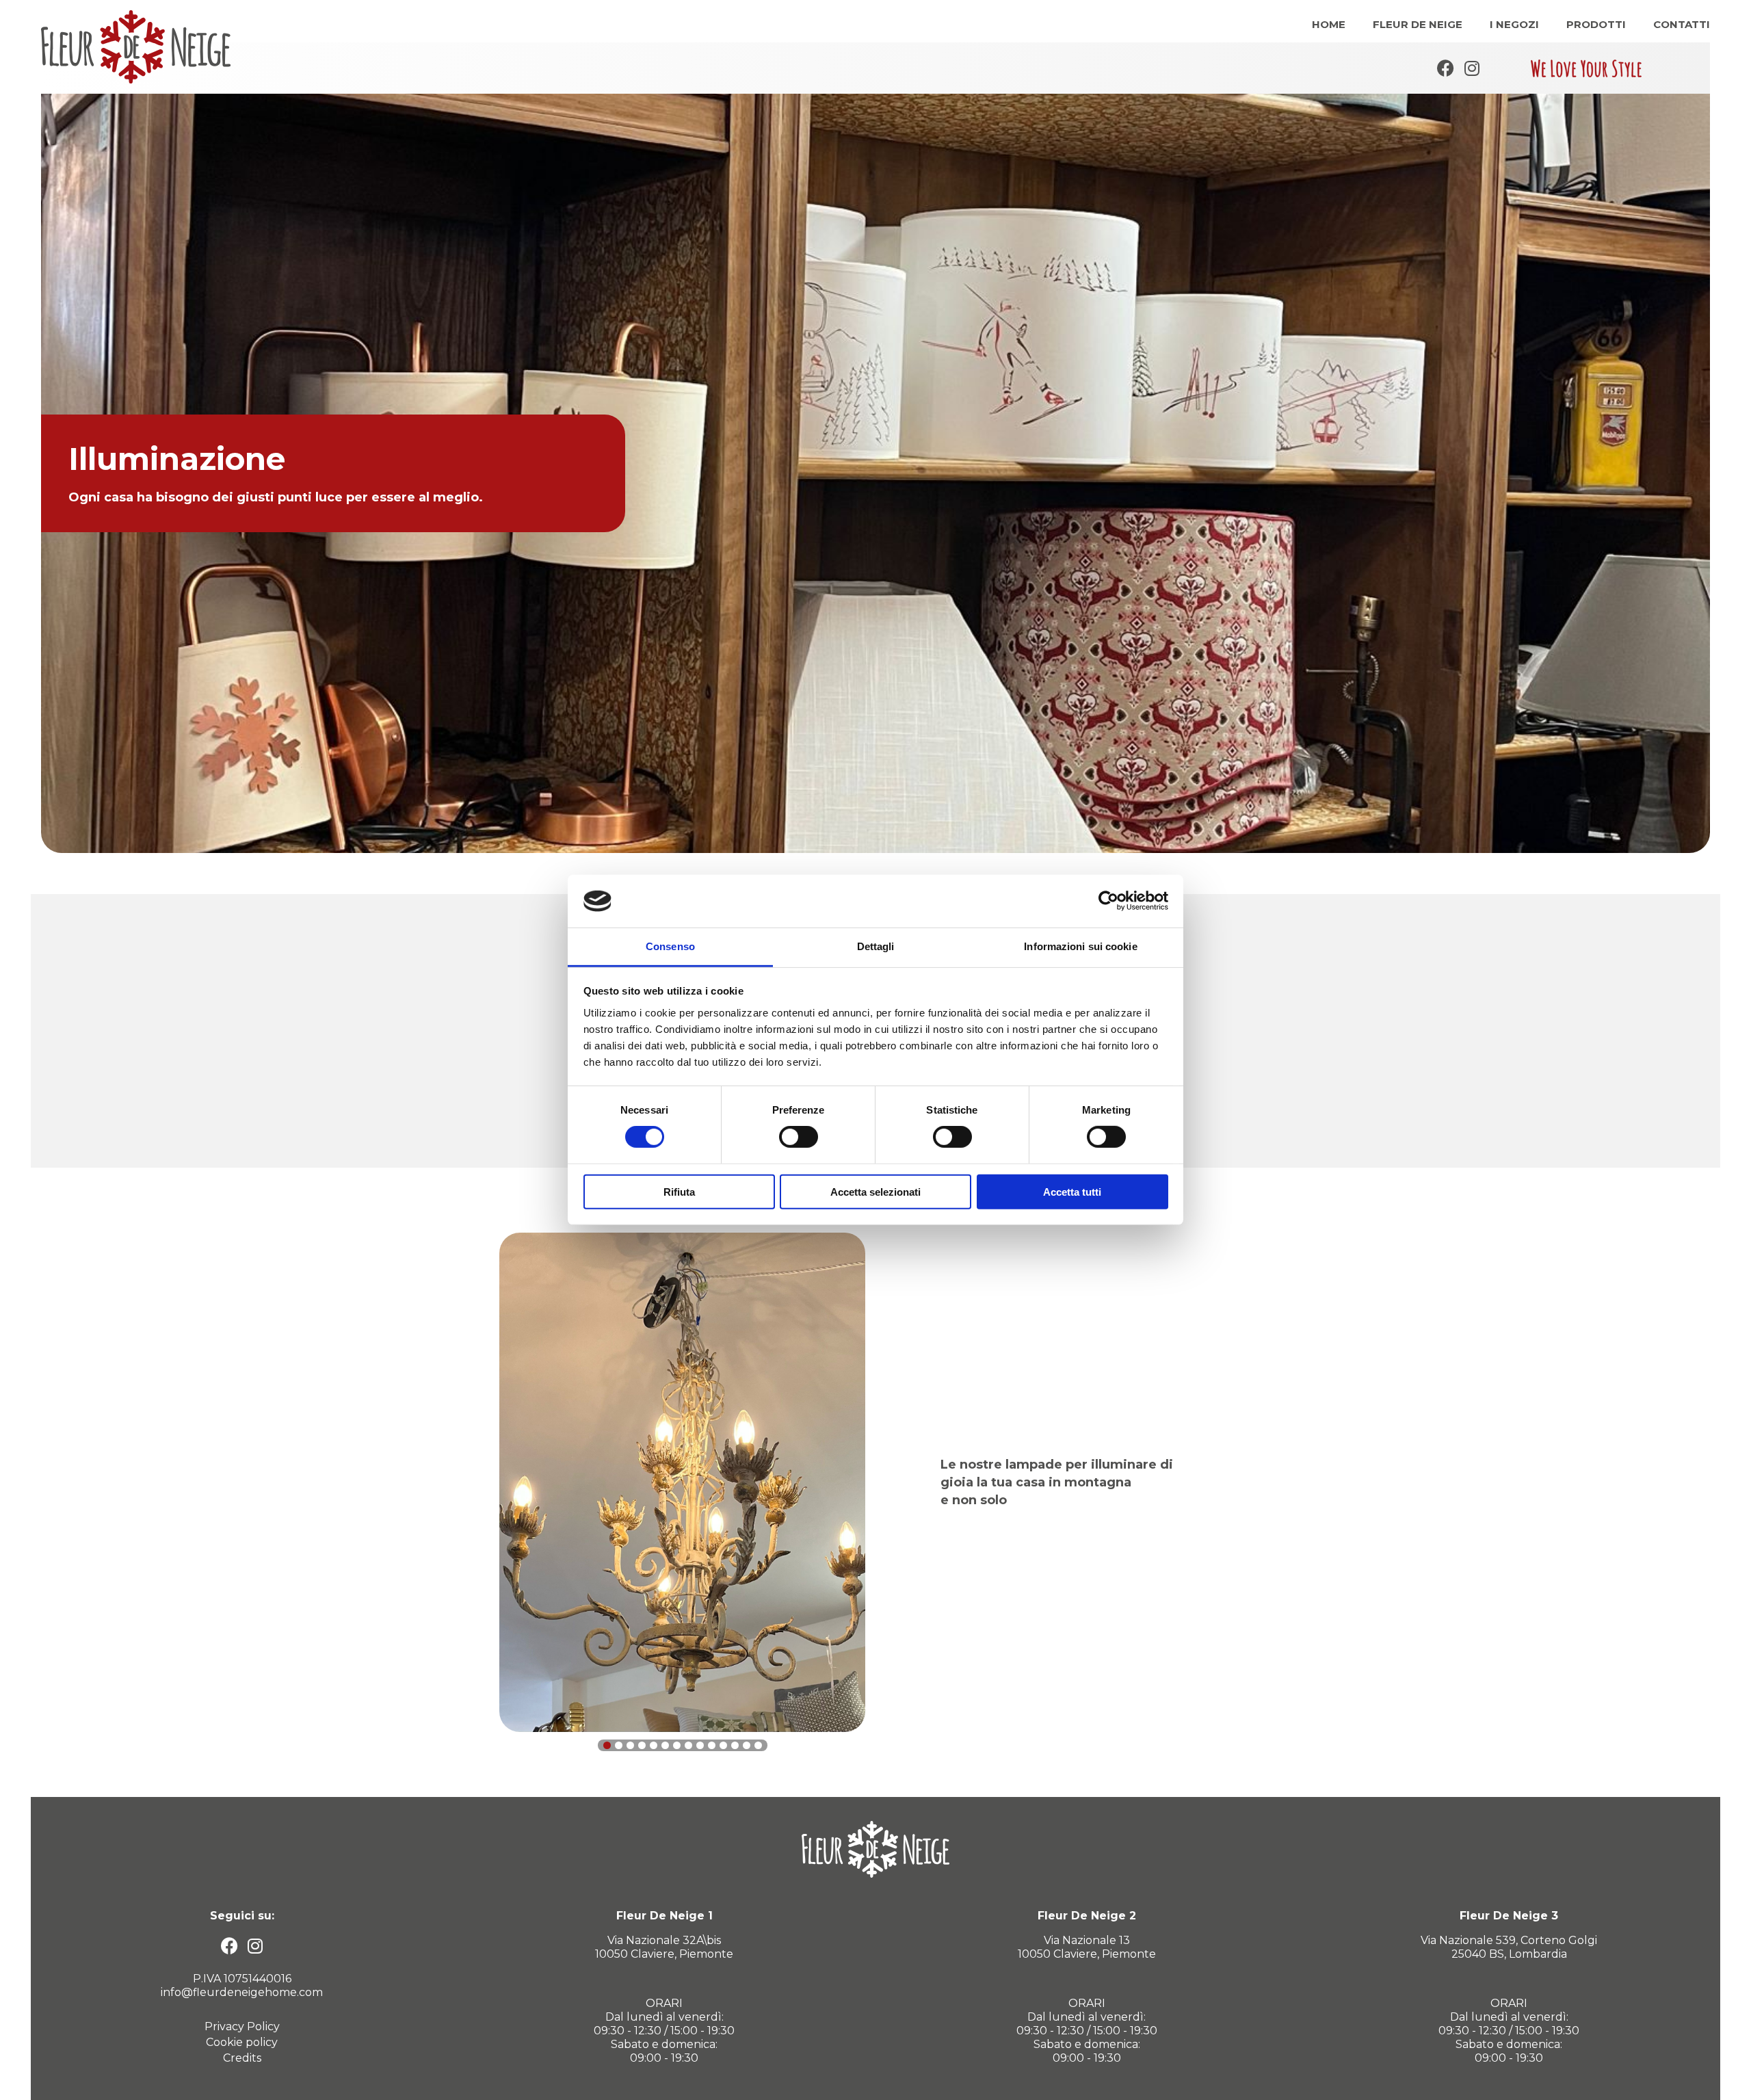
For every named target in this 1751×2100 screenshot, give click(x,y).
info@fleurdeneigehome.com (242, 1992)
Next (1734, 479)
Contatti (1682, 24)
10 (712, 1745)
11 (723, 1745)
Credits (242, 2058)
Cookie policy (242, 2042)
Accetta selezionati (875, 1191)
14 (758, 1745)
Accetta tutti (1072, 1191)
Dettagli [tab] (876, 946)
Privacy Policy (242, 2026)
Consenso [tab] (670, 946)
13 (747, 1745)
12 (735, 1745)
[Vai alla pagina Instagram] (1472, 68)
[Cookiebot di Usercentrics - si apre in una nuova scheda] (1108, 901)
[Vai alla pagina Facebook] (1446, 68)
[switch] (799, 1137)
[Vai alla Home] (136, 47)
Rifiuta (679, 1191)
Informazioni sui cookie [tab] (1080, 946)
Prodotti (1596, 24)
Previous (17, 479)
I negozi (1514, 24)
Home (1329, 24)
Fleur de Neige (1418, 24)
